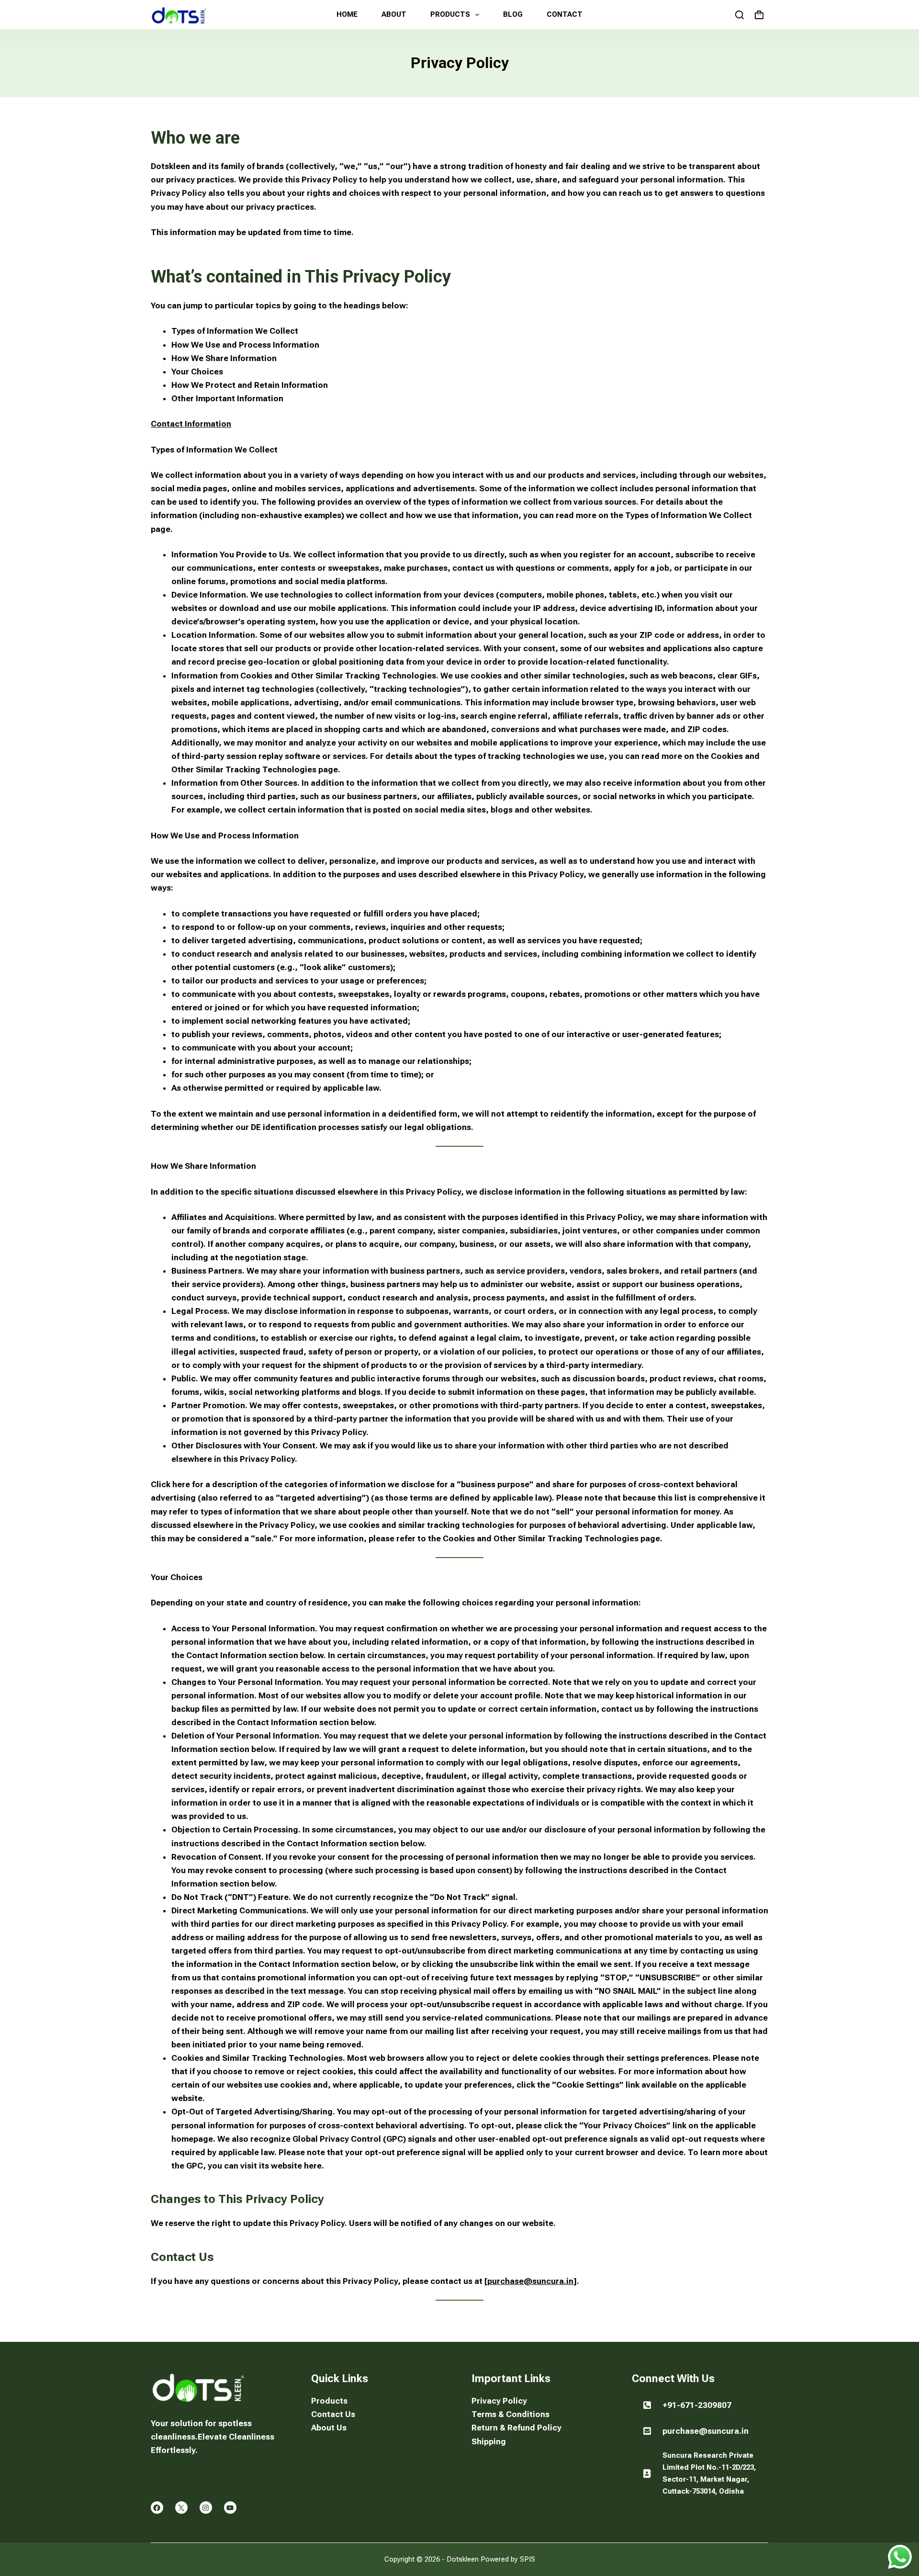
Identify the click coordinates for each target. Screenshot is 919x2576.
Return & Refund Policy (516, 2428)
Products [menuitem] (450, 14)
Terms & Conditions (510, 2414)
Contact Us (333, 2414)
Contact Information (191, 424)
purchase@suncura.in (530, 2281)
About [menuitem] (394, 14)
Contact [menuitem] (565, 14)
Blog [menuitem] (513, 14)
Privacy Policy (499, 2401)
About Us (329, 2428)
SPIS (527, 2559)
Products (329, 2401)
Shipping (489, 2441)
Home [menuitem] (347, 14)
